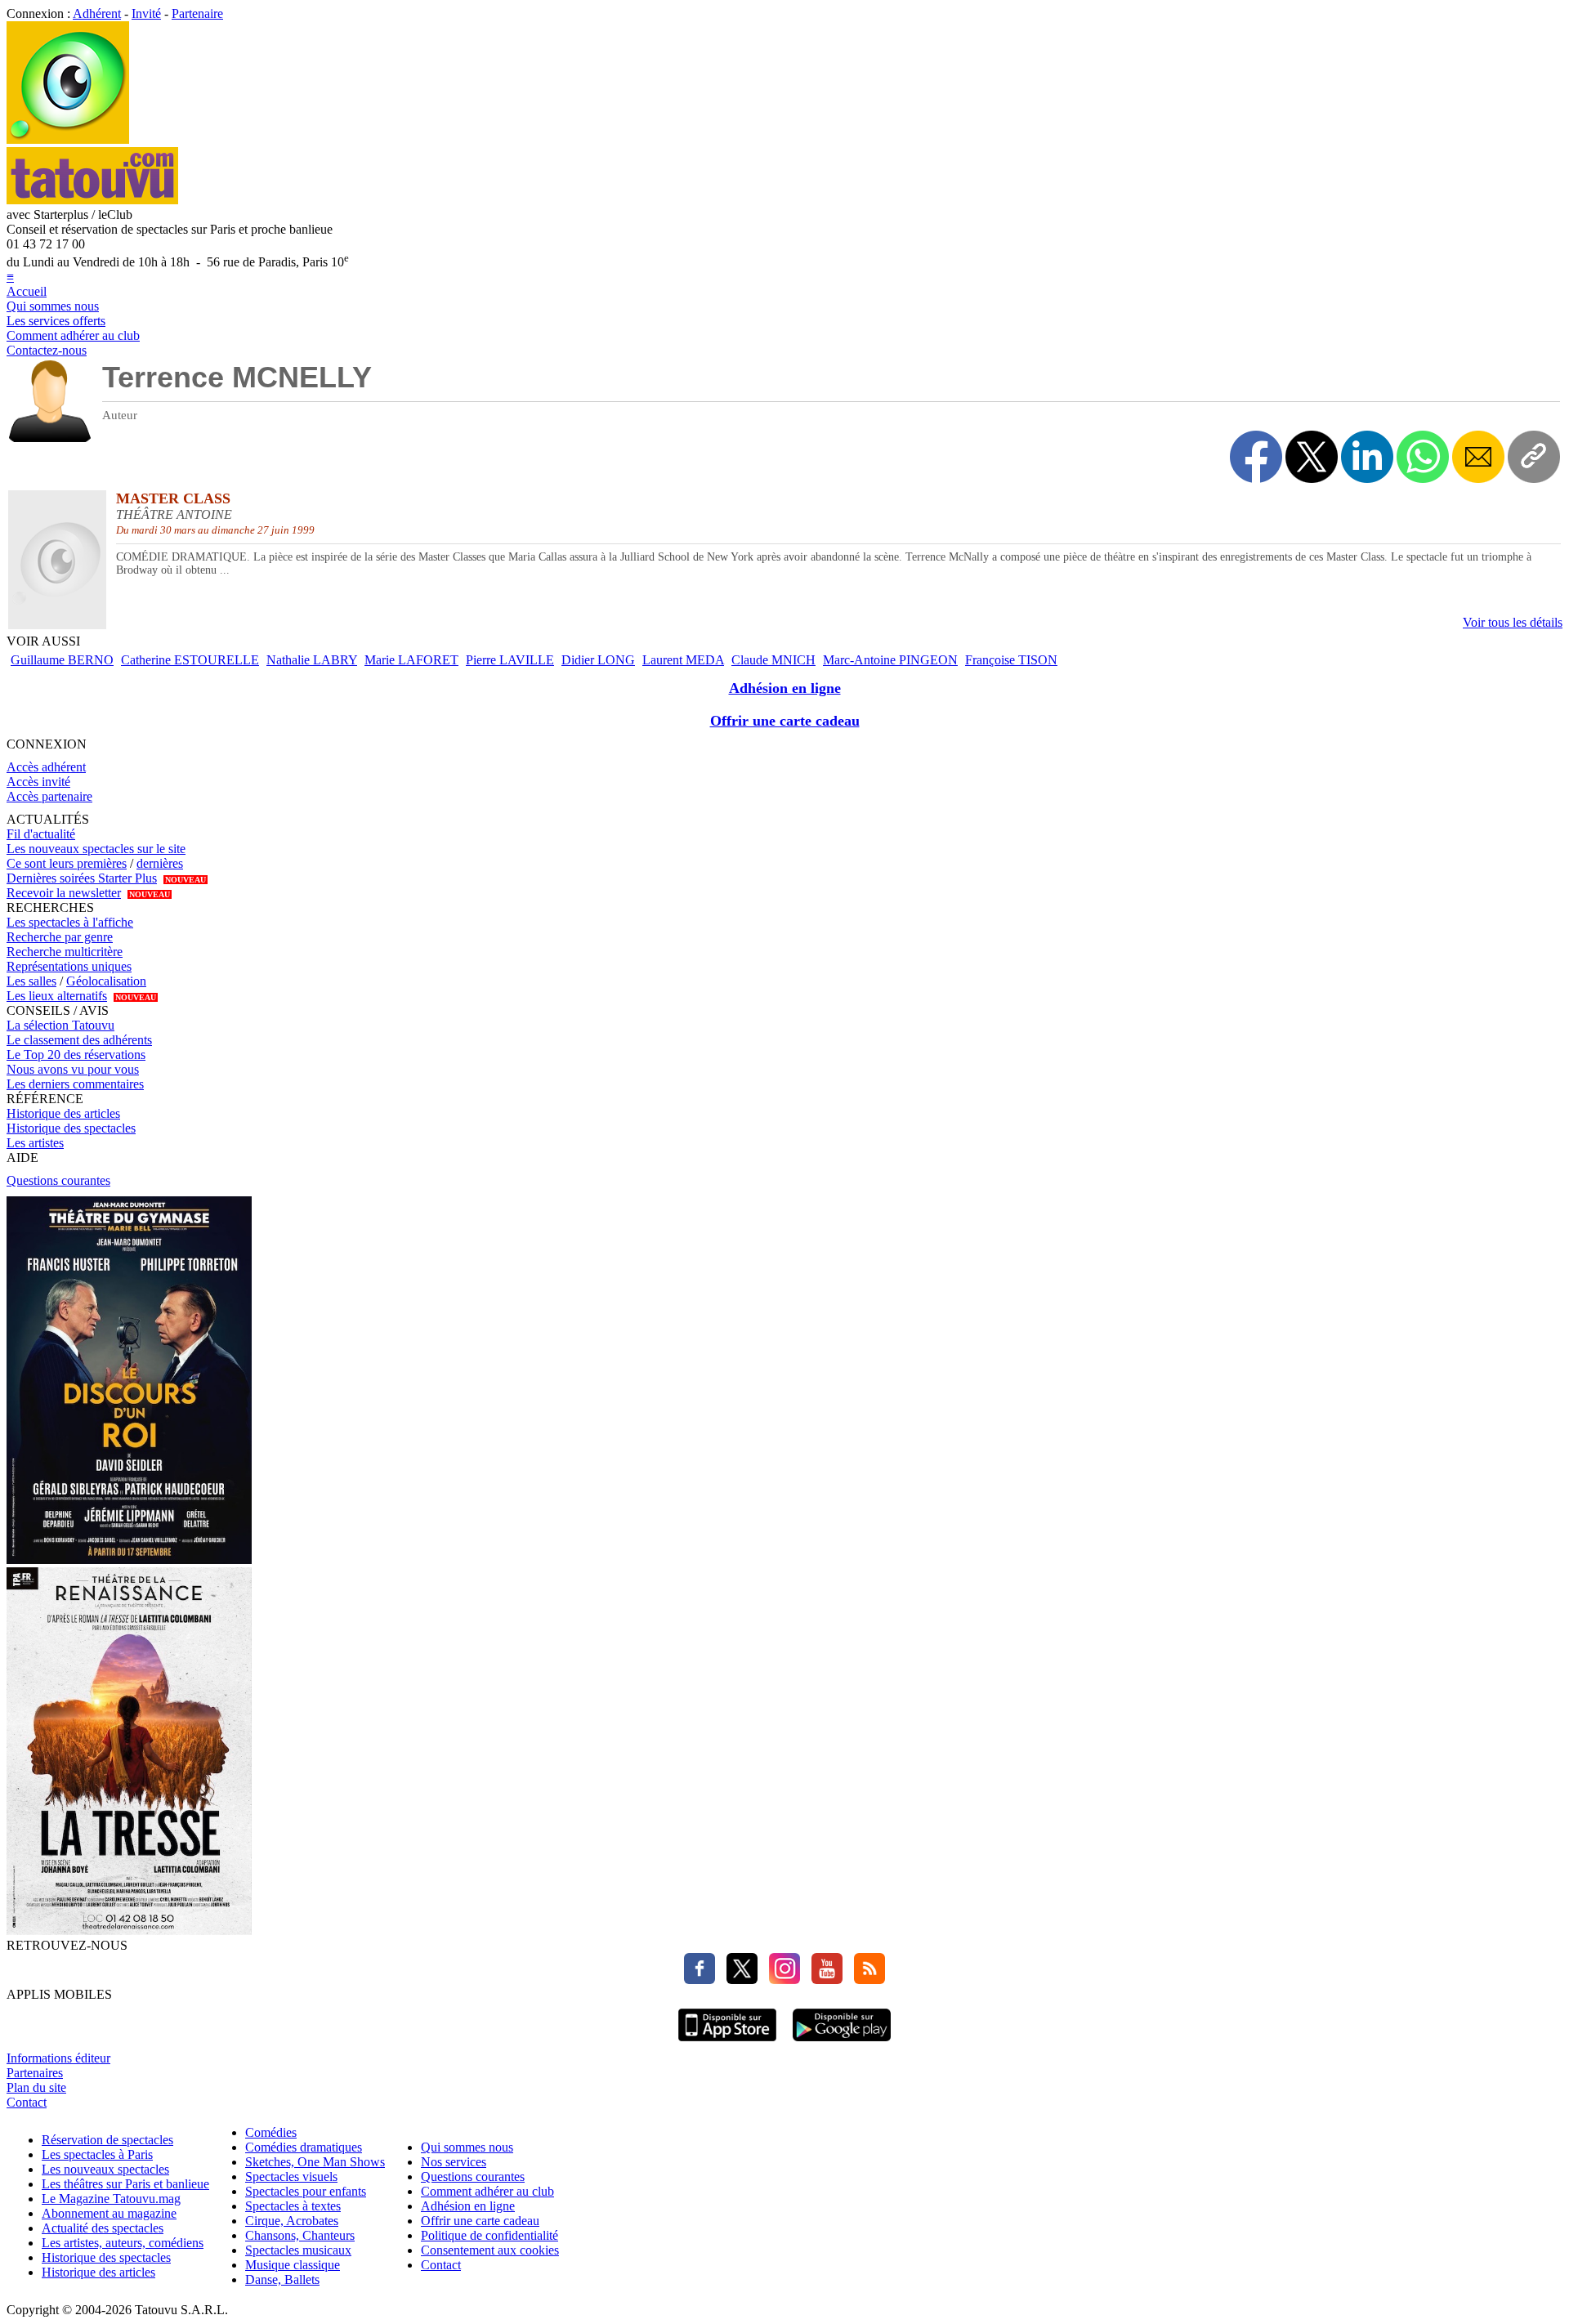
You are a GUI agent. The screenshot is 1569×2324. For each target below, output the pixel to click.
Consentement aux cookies (490, 2250)
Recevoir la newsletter (64, 893)
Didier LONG (598, 660)
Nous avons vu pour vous (73, 1069)
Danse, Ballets (282, 2279)
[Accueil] (68, 139)
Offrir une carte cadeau (785, 721)
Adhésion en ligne (785, 688)
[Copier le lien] (1534, 457)
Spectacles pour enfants (306, 2191)
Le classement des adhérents (79, 1040)
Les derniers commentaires (75, 1084)
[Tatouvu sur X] (738, 1980)
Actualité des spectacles (103, 2228)
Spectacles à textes (293, 2206)
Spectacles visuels (291, 2177)
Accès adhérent (46, 767)
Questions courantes (58, 1180)
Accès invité (38, 782)
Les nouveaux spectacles (105, 2169)
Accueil (27, 291)
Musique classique (293, 2265)
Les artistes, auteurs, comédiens (123, 2243)
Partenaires (35, 2073)
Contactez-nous (47, 350)
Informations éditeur (58, 2058)
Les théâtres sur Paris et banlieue (125, 2184)
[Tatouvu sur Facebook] (700, 1980)
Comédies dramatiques (304, 2147)
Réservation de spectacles (107, 2140)
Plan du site (36, 2087)
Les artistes (35, 1143)
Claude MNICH (773, 660)
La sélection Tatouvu (60, 1025)
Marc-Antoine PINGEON (890, 660)
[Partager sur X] (1312, 457)
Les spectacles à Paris (97, 2154)
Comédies (271, 2132)
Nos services (454, 2162)
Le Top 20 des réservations (76, 1055)
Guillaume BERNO (62, 660)
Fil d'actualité (41, 834)
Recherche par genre (60, 937)
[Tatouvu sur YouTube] (823, 1980)
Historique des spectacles (71, 1128)
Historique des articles (63, 1113)
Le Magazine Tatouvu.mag (111, 2199)
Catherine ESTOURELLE (190, 660)
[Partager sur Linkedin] (1367, 457)
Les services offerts (56, 321)
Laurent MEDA (683, 660)
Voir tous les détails (1513, 622)
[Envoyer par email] (1478, 457)
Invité (146, 13)
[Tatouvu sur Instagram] (780, 1980)
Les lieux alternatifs (57, 996)
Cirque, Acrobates (292, 2221)
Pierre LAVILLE (510, 660)
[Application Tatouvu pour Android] (842, 2043)
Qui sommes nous (53, 306)
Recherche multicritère (65, 952)
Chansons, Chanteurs (300, 2235)
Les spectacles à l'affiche (70, 922)
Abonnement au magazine (109, 2213)
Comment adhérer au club (73, 335)
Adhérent (97, 13)
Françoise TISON (1011, 660)
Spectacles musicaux (298, 2250)
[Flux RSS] (865, 1980)
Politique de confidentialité (489, 2235)
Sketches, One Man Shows (315, 2162)
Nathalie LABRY (312, 660)
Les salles (31, 981)
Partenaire (197, 13)
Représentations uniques (69, 966)
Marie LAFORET (411, 660)
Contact (27, 2102)
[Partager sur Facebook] (1256, 457)
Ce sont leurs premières (67, 863)
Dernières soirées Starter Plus (82, 878)
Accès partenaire (49, 796)
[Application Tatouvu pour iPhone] (727, 2043)
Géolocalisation (106, 981)
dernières (160, 863)
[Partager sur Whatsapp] (1423, 457)
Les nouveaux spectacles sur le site (96, 849)
